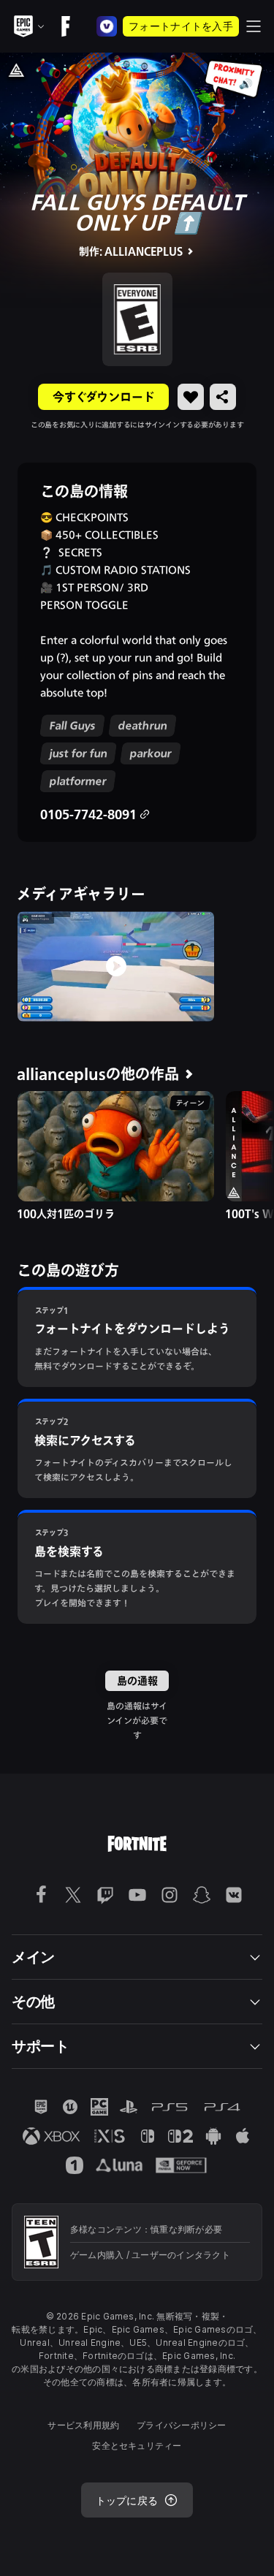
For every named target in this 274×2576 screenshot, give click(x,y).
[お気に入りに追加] (191, 397)
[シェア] (223, 397)
